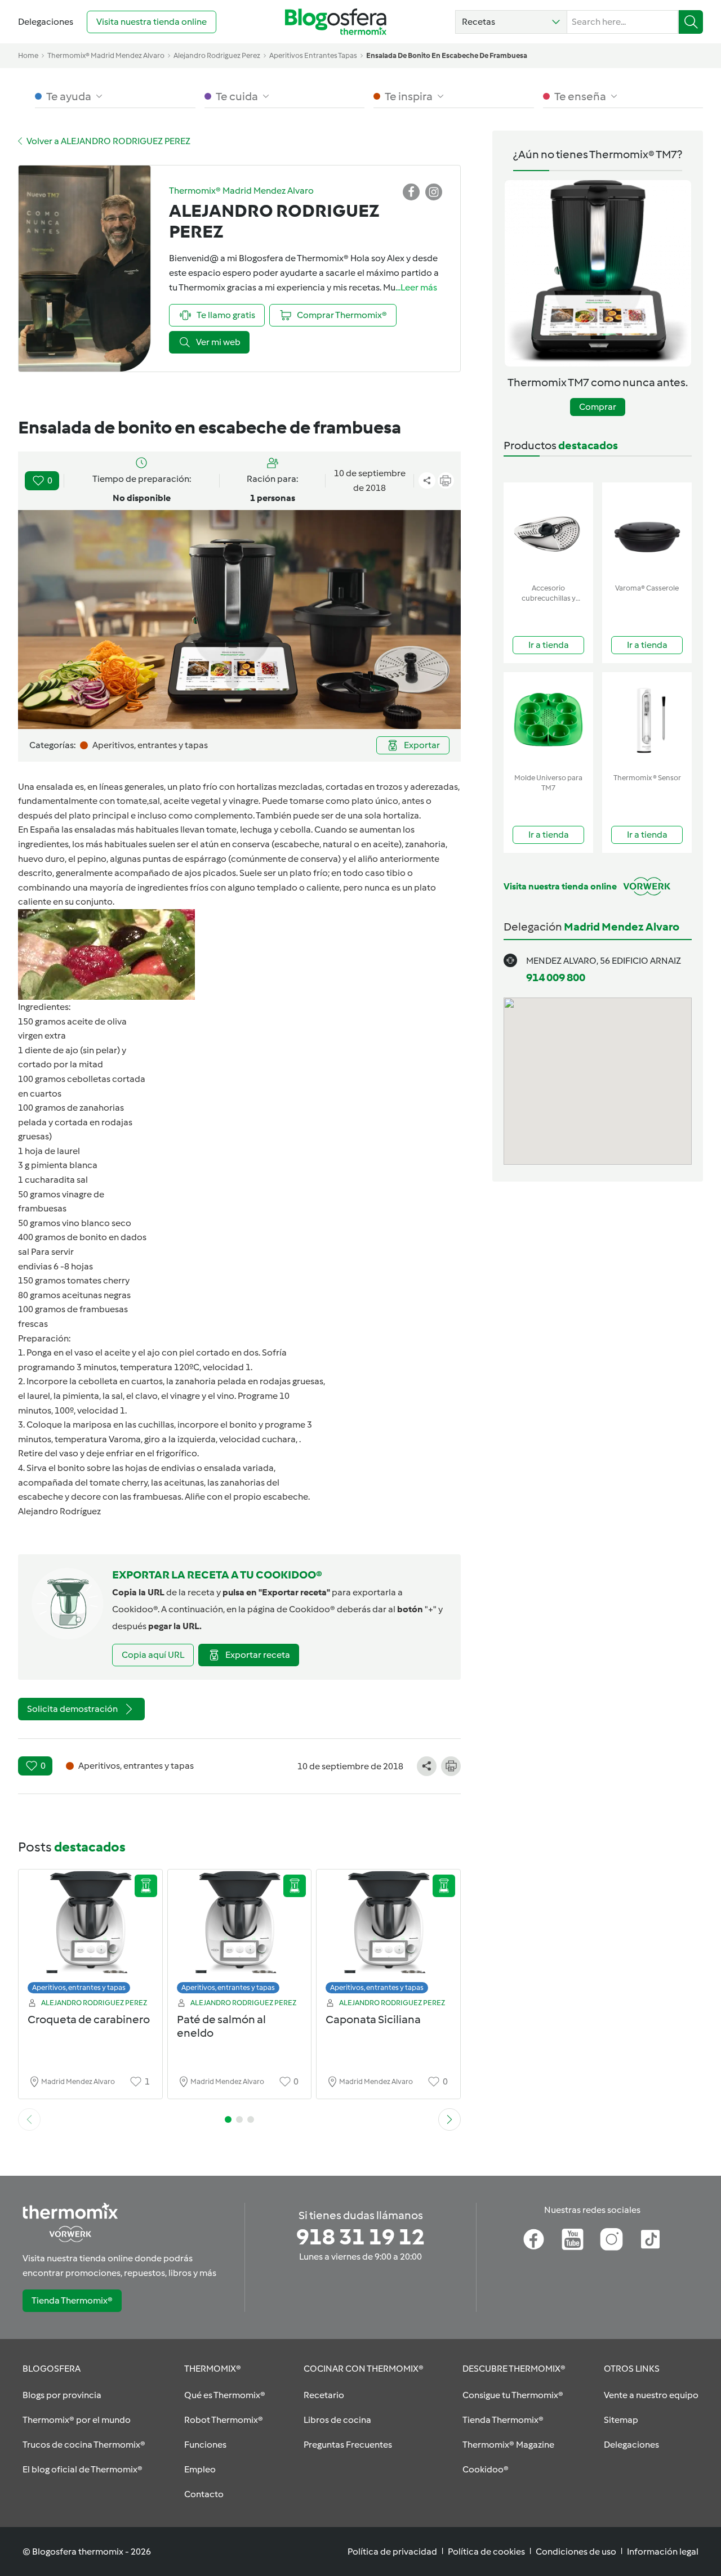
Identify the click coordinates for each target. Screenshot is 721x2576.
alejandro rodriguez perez (217, 55)
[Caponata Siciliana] (388, 1935)
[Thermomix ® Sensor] (647, 720)
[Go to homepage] (336, 22)
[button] (511, 22)
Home (28, 55)
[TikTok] (650, 2239)
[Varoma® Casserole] (647, 531)
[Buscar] (691, 22)
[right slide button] (449, 2119)
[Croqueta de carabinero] (90, 1935)
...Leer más (416, 287)
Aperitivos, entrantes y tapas (79, 1987)
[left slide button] (29, 2119)
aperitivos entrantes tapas (313, 55)
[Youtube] (573, 2239)
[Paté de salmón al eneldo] (240, 1935)
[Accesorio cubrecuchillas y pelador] (548, 531)
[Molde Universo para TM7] (548, 720)
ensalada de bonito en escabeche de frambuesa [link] (447, 55)
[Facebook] (534, 2239)
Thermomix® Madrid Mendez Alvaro (106, 55)
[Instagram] (611, 2239)
